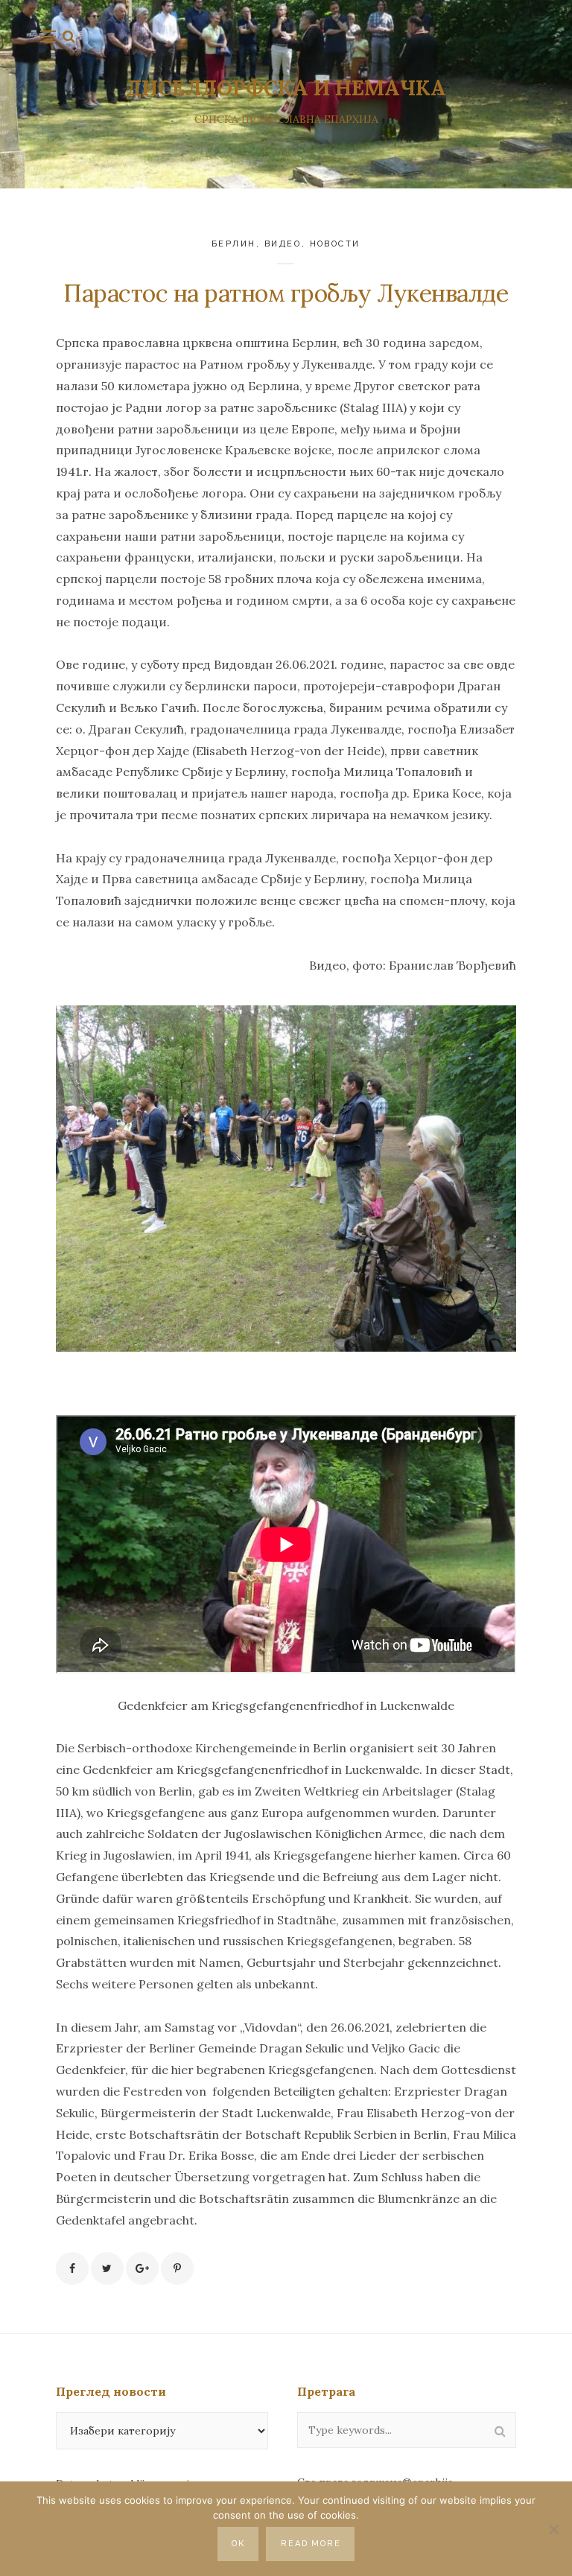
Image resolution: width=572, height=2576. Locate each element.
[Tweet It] (107, 2268)
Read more (311, 2544)
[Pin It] (177, 2268)
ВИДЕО (283, 244)
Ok (238, 2544)
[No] (553, 2529)
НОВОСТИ (336, 244)
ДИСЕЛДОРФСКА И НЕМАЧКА (286, 88)
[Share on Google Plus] (142, 2268)
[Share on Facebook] (72, 2268)
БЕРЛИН (234, 244)
